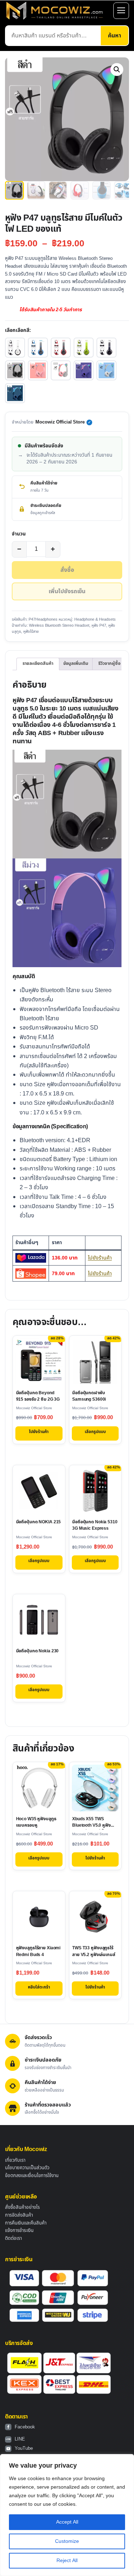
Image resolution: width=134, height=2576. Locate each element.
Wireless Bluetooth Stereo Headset (59, 625)
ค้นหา (115, 36)
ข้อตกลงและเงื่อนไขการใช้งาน (32, 2176)
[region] (67, 2515)
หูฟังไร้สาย (31, 632)
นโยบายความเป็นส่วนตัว (27, 2168)
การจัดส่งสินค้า (19, 2215)
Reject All (67, 2560)
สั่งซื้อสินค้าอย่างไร (22, 2207)
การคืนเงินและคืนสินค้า (26, 2223)
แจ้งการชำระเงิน (19, 2231)
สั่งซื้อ (67, 570)
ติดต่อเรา (13, 2238)
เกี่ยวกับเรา (15, 2160)
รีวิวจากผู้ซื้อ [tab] (109, 664)
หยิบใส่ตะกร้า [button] (39, 1987)
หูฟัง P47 (99, 625)
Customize (67, 2541)
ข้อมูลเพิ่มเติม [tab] (76, 664)
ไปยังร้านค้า (100, 1258)
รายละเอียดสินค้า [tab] (38, 664)
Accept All (67, 2522)
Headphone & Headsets (95, 619)
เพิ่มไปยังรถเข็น (67, 591)
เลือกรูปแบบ (95, 1432)
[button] (117, 70)
